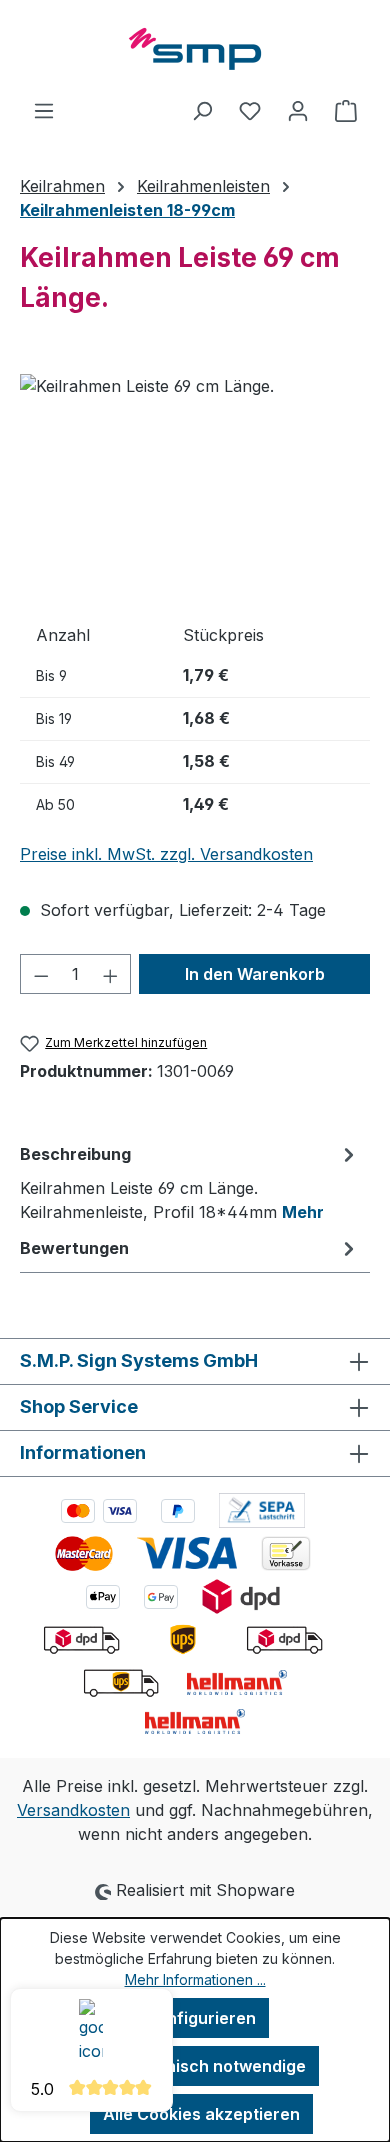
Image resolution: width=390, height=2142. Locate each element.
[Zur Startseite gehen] (195, 49)
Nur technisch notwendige (201, 2066)
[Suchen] (202, 110)
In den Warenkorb (255, 974)
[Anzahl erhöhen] (111, 974)
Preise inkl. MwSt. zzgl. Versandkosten (166, 854)
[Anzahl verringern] (41, 974)
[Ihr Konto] (298, 110)
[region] (195, 486)
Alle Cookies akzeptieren (201, 2114)
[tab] (190, 1182)
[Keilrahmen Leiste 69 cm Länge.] (195, 486)
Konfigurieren (201, 2018)
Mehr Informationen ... (195, 1979)
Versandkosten (73, 1810)
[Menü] (44, 110)
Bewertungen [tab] (74, 1248)
